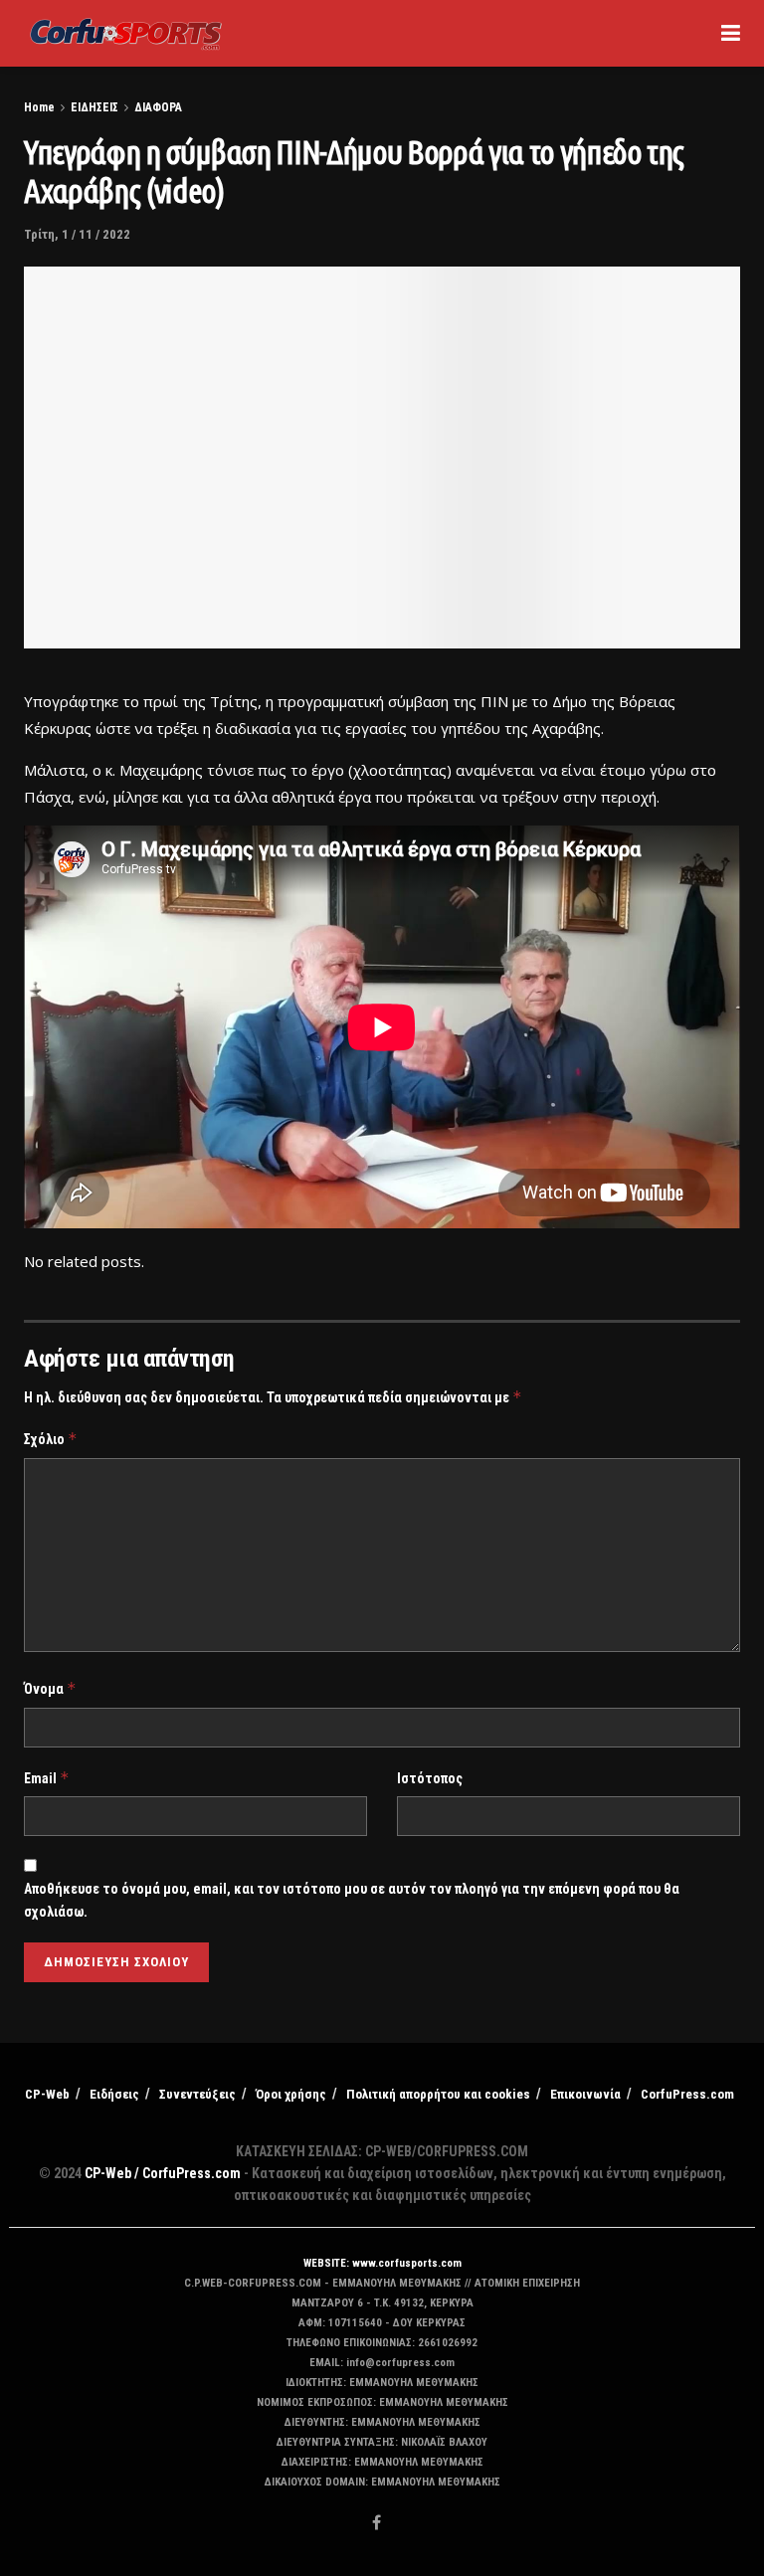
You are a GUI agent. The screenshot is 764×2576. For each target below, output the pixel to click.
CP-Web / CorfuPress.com (163, 2173)
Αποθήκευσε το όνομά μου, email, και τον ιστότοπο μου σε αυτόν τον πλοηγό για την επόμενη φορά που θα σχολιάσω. (352, 1900)
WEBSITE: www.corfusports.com (382, 2263)
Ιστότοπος (430, 1778)
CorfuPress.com (687, 2094)
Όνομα (50, 1688)
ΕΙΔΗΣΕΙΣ (95, 107)
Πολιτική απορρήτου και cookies (438, 2094)
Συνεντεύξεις (197, 2094)
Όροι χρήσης (291, 2094)
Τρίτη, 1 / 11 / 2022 (77, 234)
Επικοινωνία (585, 2094)
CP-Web (47, 2094)
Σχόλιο (51, 1439)
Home (39, 107)
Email (47, 1778)
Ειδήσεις (114, 2094)
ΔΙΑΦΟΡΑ (158, 107)
